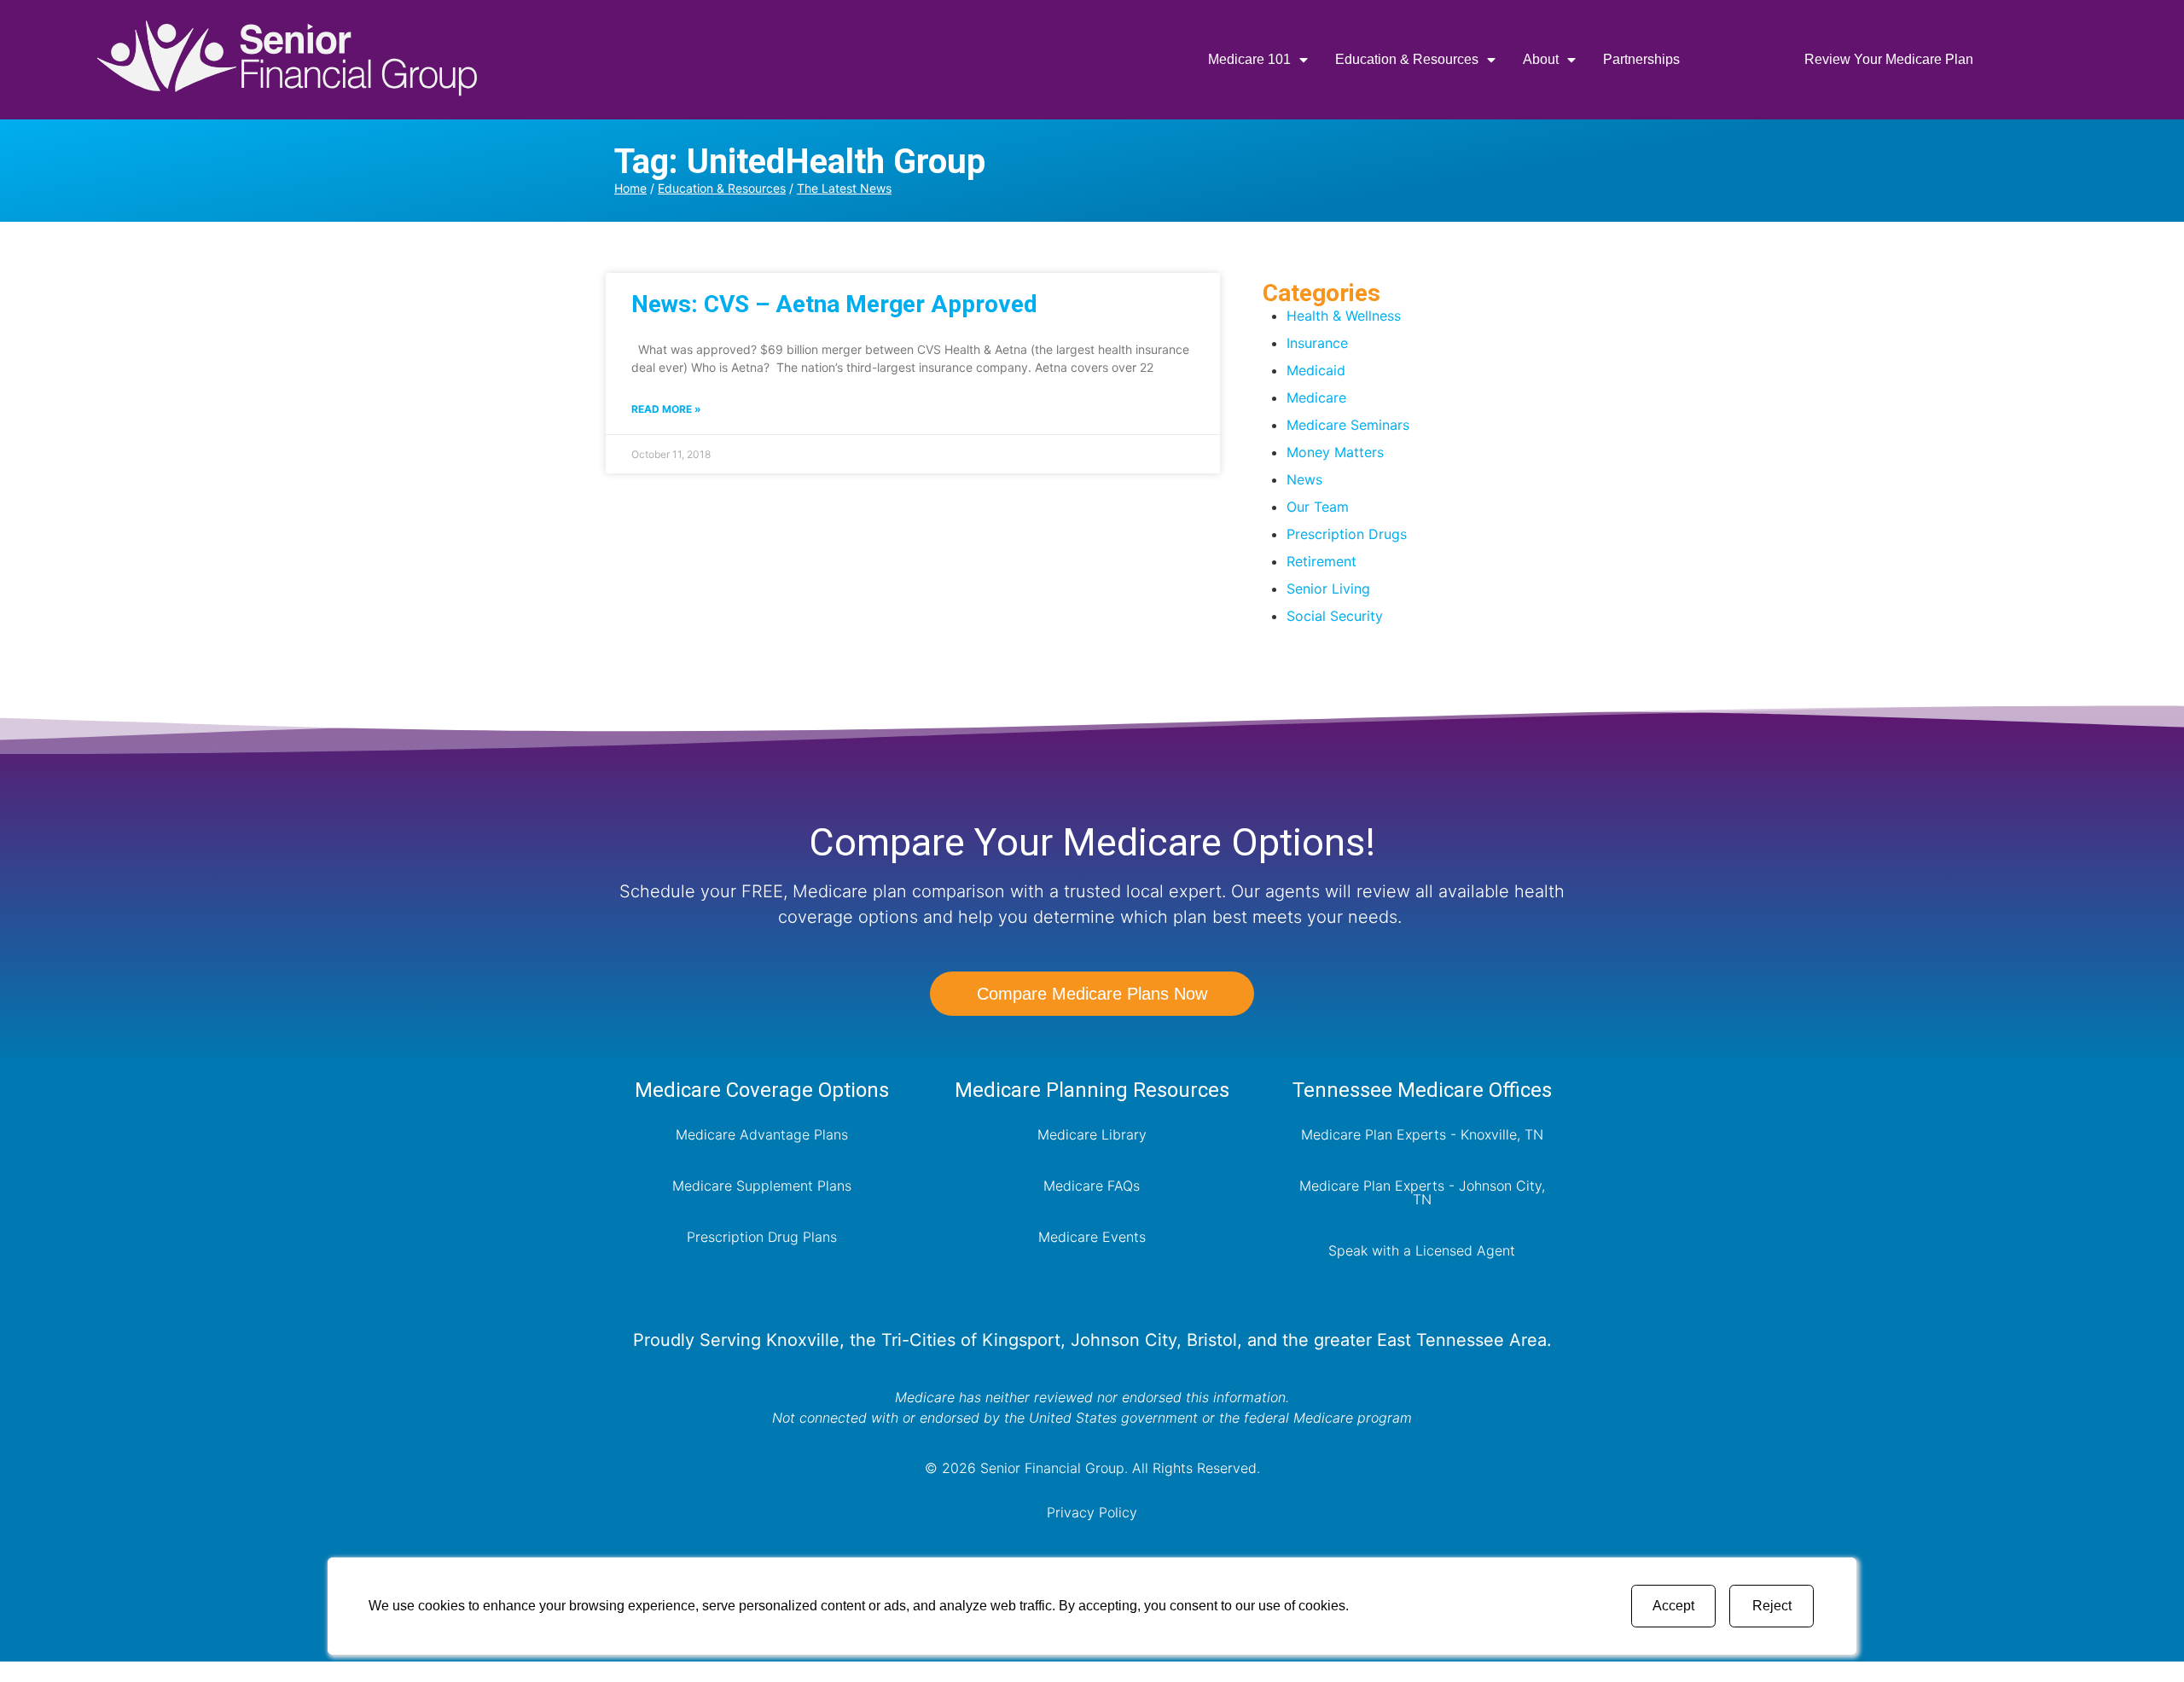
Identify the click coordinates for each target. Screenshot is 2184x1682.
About (1541, 59)
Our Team (1318, 507)
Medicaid (1316, 370)
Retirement (1321, 561)
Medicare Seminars (1348, 425)
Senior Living (1328, 589)
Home (630, 188)
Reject (1772, 1606)
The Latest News (844, 188)
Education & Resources (1407, 59)
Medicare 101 (1249, 59)
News (1304, 479)
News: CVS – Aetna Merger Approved (834, 304)
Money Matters (1335, 452)
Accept (1673, 1606)
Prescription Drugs (1347, 534)
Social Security (1335, 616)
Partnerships (1641, 59)
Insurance (1317, 343)
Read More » (666, 409)
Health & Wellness (1344, 316)
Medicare (1316, 397)
